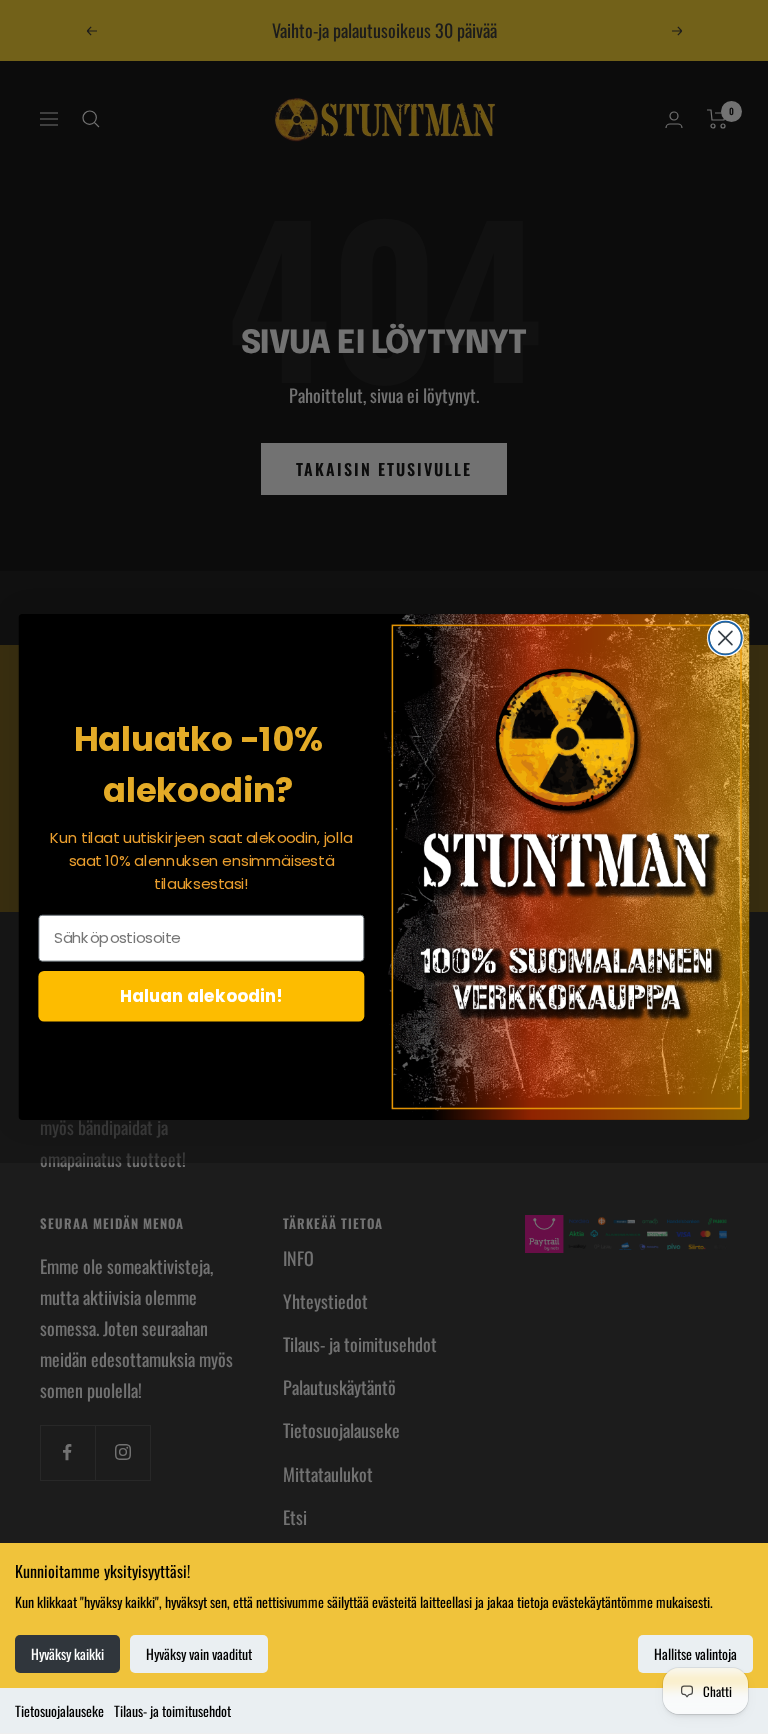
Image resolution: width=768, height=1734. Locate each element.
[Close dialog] (725, 638)
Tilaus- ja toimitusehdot (172, 1710)
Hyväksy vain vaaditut (199, 1653)
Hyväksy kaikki (67, 1653)
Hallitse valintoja (695, 1653)
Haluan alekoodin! (201, 995)
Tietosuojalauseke (59, 1710)
